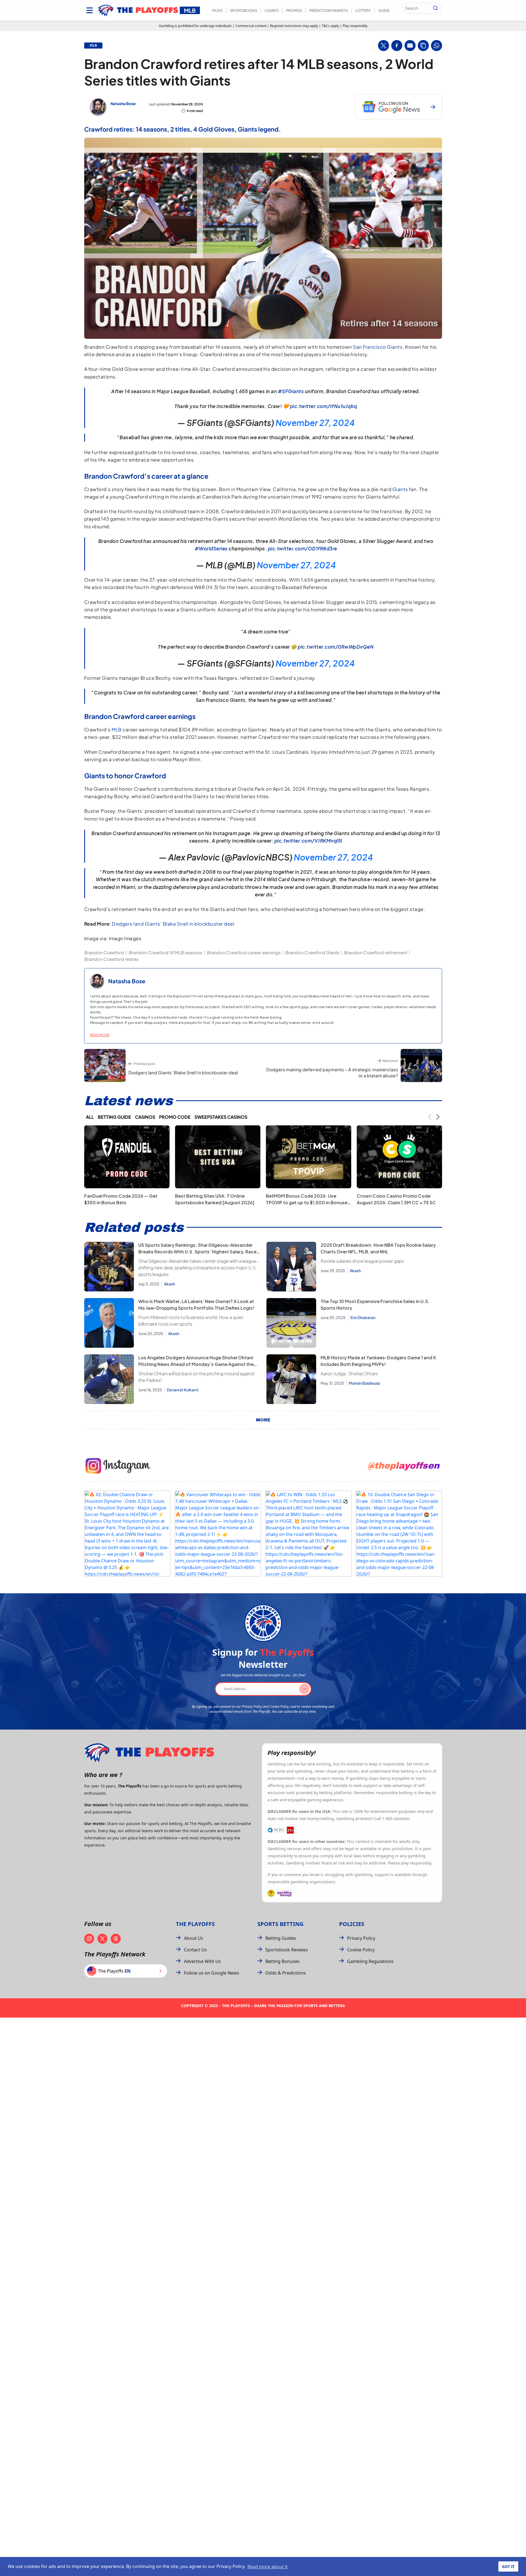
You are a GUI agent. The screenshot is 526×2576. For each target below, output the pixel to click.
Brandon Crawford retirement (376, 953)
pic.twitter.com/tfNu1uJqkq (323, 406)
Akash (170, 1284)
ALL (90, 1117)
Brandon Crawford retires (111, 959)
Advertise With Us (202, 1961)
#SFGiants (291, 391)
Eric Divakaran (363, 1317)
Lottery (363, 10)
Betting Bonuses (282, 1961)
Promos (294, 10)
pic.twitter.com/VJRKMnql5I (308, 841)
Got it (508, 2566)
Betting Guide (114, 1117)
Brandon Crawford (104, 953)
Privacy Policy (361, 1938)
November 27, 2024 (315, 423)
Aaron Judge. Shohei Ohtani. (350, 1374)
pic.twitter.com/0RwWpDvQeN (336, 647)
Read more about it (268, 2567)
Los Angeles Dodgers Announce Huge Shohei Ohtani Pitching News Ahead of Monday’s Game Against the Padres (196, 1364)
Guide (384, 10)
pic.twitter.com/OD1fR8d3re (302, 548)
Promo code (175, 1117)
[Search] (435, 8)
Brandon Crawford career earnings (244, 953)
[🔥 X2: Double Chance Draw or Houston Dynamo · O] (127, 1534)
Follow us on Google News (212, 1973)
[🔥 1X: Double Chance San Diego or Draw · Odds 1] (399, 1534)
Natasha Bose (123, 103)
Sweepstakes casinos (221, 1117)
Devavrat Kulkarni (183, 1390)
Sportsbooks (244, 10)
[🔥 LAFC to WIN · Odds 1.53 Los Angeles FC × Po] (308, 1534)
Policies (352, 1924)
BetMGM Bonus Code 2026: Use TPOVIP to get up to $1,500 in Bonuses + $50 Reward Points (308, 1202)
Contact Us (195, 1950)
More (263, 1420)
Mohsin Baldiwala (364, 1383)
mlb (93, 46)
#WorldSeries (211, 548)
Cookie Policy (361, 1950)
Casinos (145, 1117)
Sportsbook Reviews (287, 1950)
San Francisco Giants (378, 347)
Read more (100, 1035)
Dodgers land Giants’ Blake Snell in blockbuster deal (173, 924)
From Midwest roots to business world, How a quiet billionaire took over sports (191, 1321)
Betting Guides (281, 1938)
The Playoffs (195, 1924)
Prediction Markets (329, 10)
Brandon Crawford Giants (312, 953)
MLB (117, 729)
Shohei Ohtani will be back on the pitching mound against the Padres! (197, 1377)
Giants (400, 489)
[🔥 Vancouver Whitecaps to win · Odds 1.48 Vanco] (218, 1534)
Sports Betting (280, 1924)
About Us (194, 1938)
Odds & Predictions (286, 1973)
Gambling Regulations (370, 1961)
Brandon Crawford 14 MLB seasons (165, 953)
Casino (272, 10)
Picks (217, 10)
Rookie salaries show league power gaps (362, 1261)
